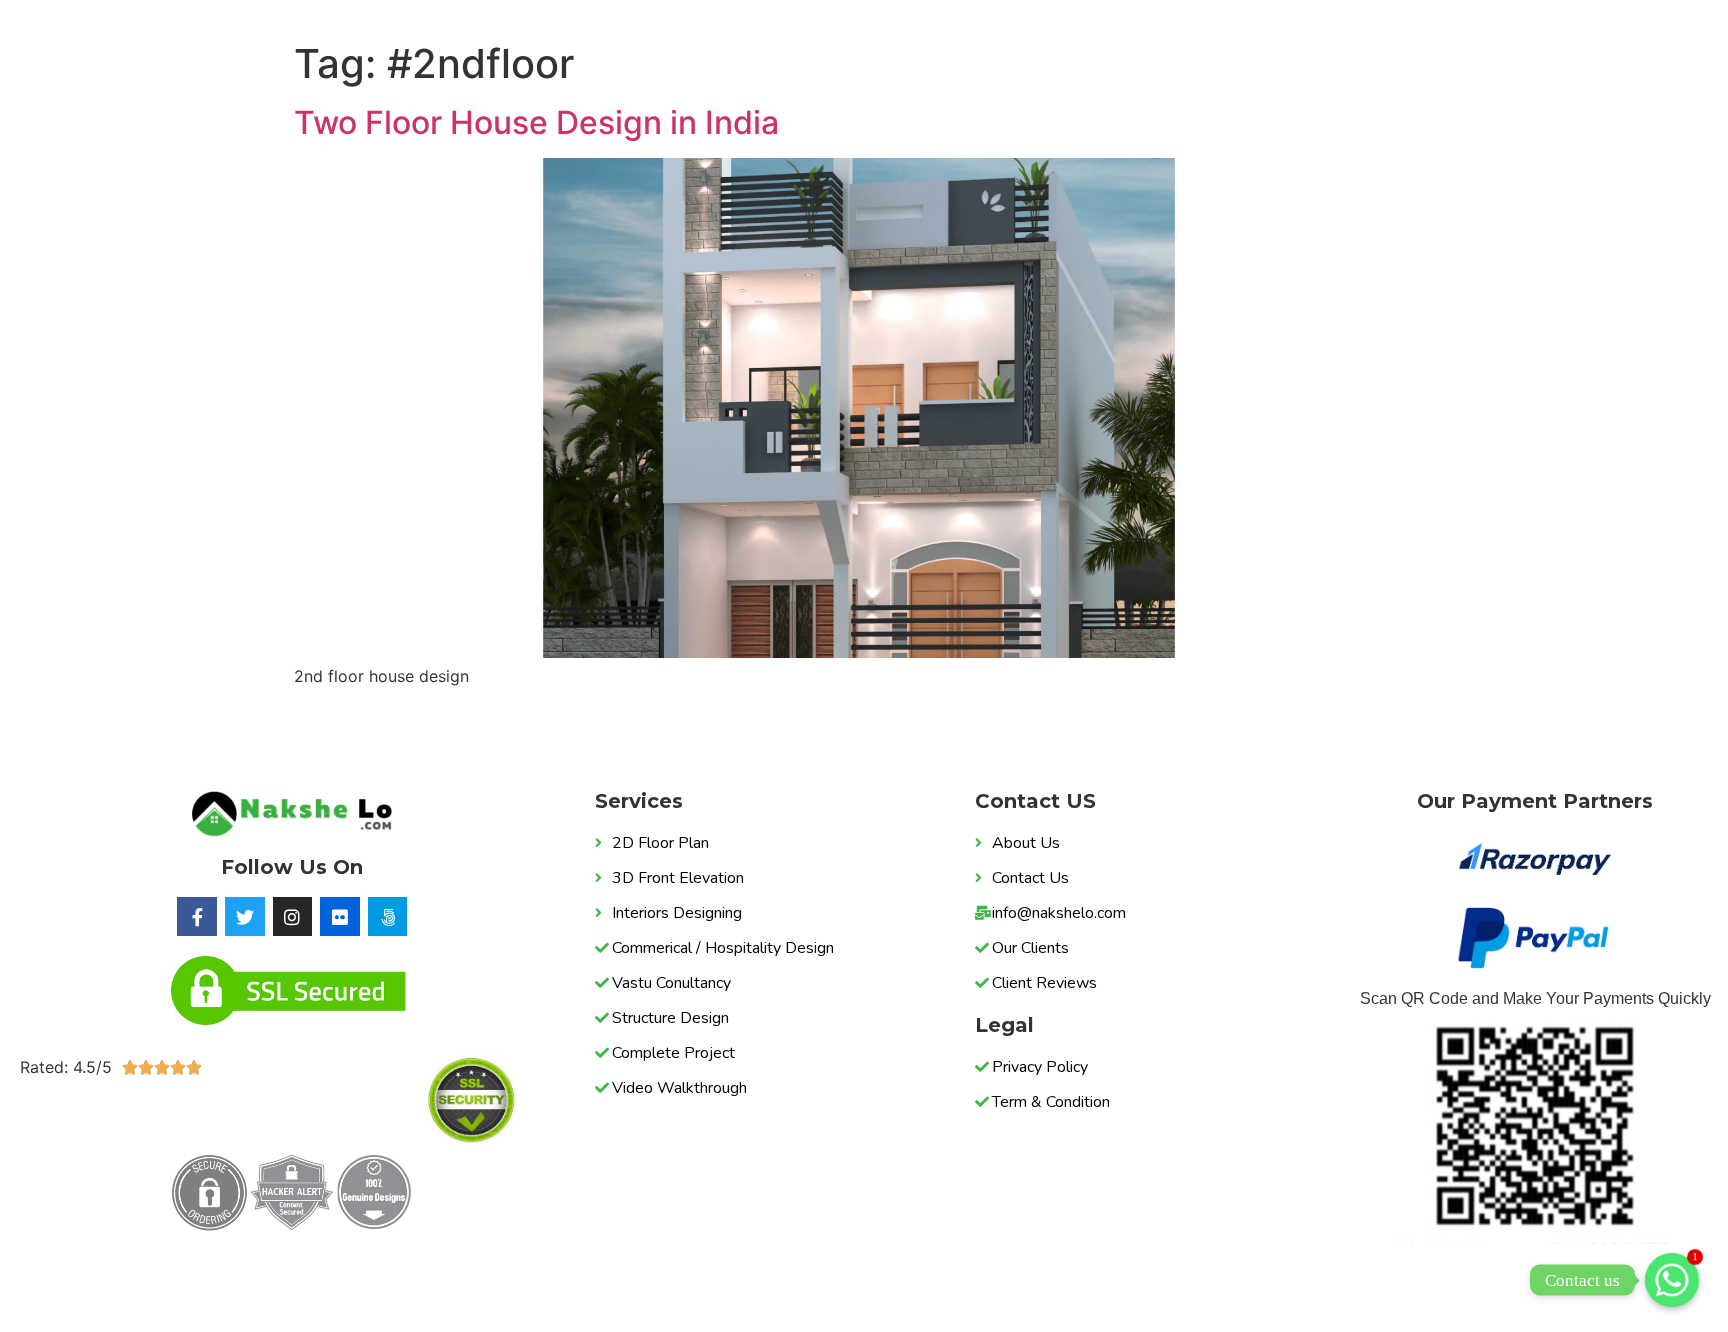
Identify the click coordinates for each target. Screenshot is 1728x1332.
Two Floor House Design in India (536, 122)
